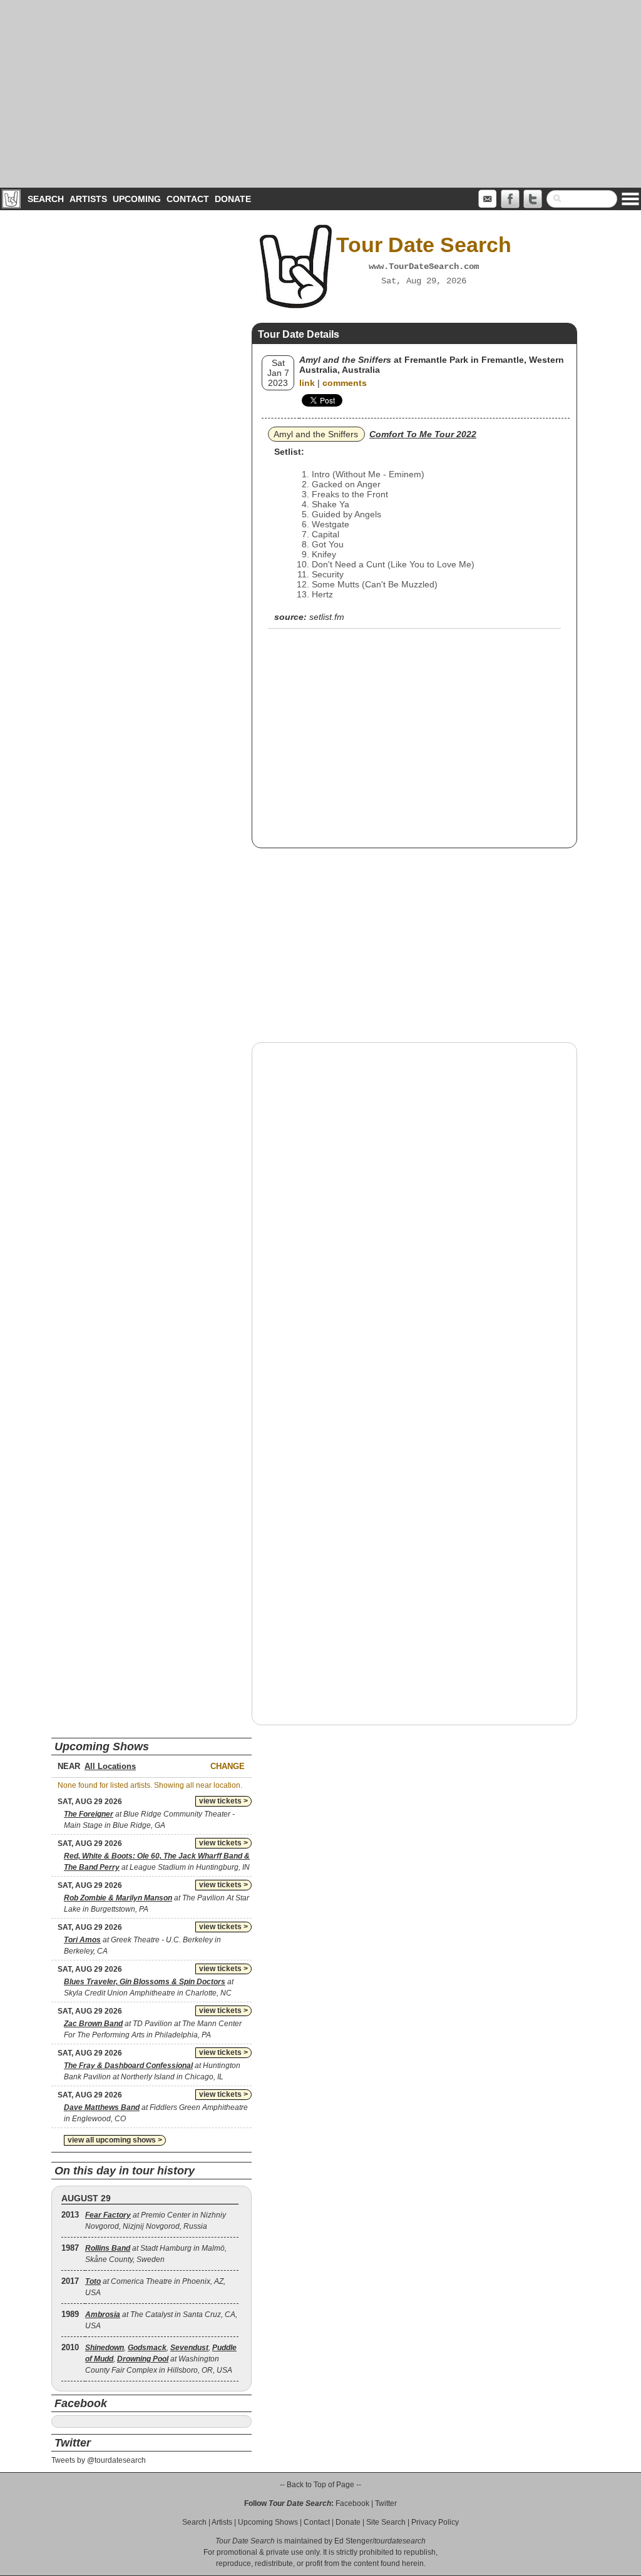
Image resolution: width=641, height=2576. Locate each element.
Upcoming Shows (268, 2522)
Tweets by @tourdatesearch (99, 2460)
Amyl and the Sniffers (316, 434)
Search (46, 199)
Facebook (352, 2503)
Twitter (386, 2503)
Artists (88, 199)
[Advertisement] (320, 94)
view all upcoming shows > (115, 2140)
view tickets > (223, 1801)
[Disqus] (414, 1212)
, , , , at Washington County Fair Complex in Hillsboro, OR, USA (161, 2359)
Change (228, 1766)
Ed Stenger (353, 2541)
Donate (233, 199)
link (307, 383)
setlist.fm (327, 617)
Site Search (386, 2522)
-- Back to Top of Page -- (320, 2485)
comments (345, 383)
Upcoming (137, 199)
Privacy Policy (435, 2522)
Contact (188, 199)
